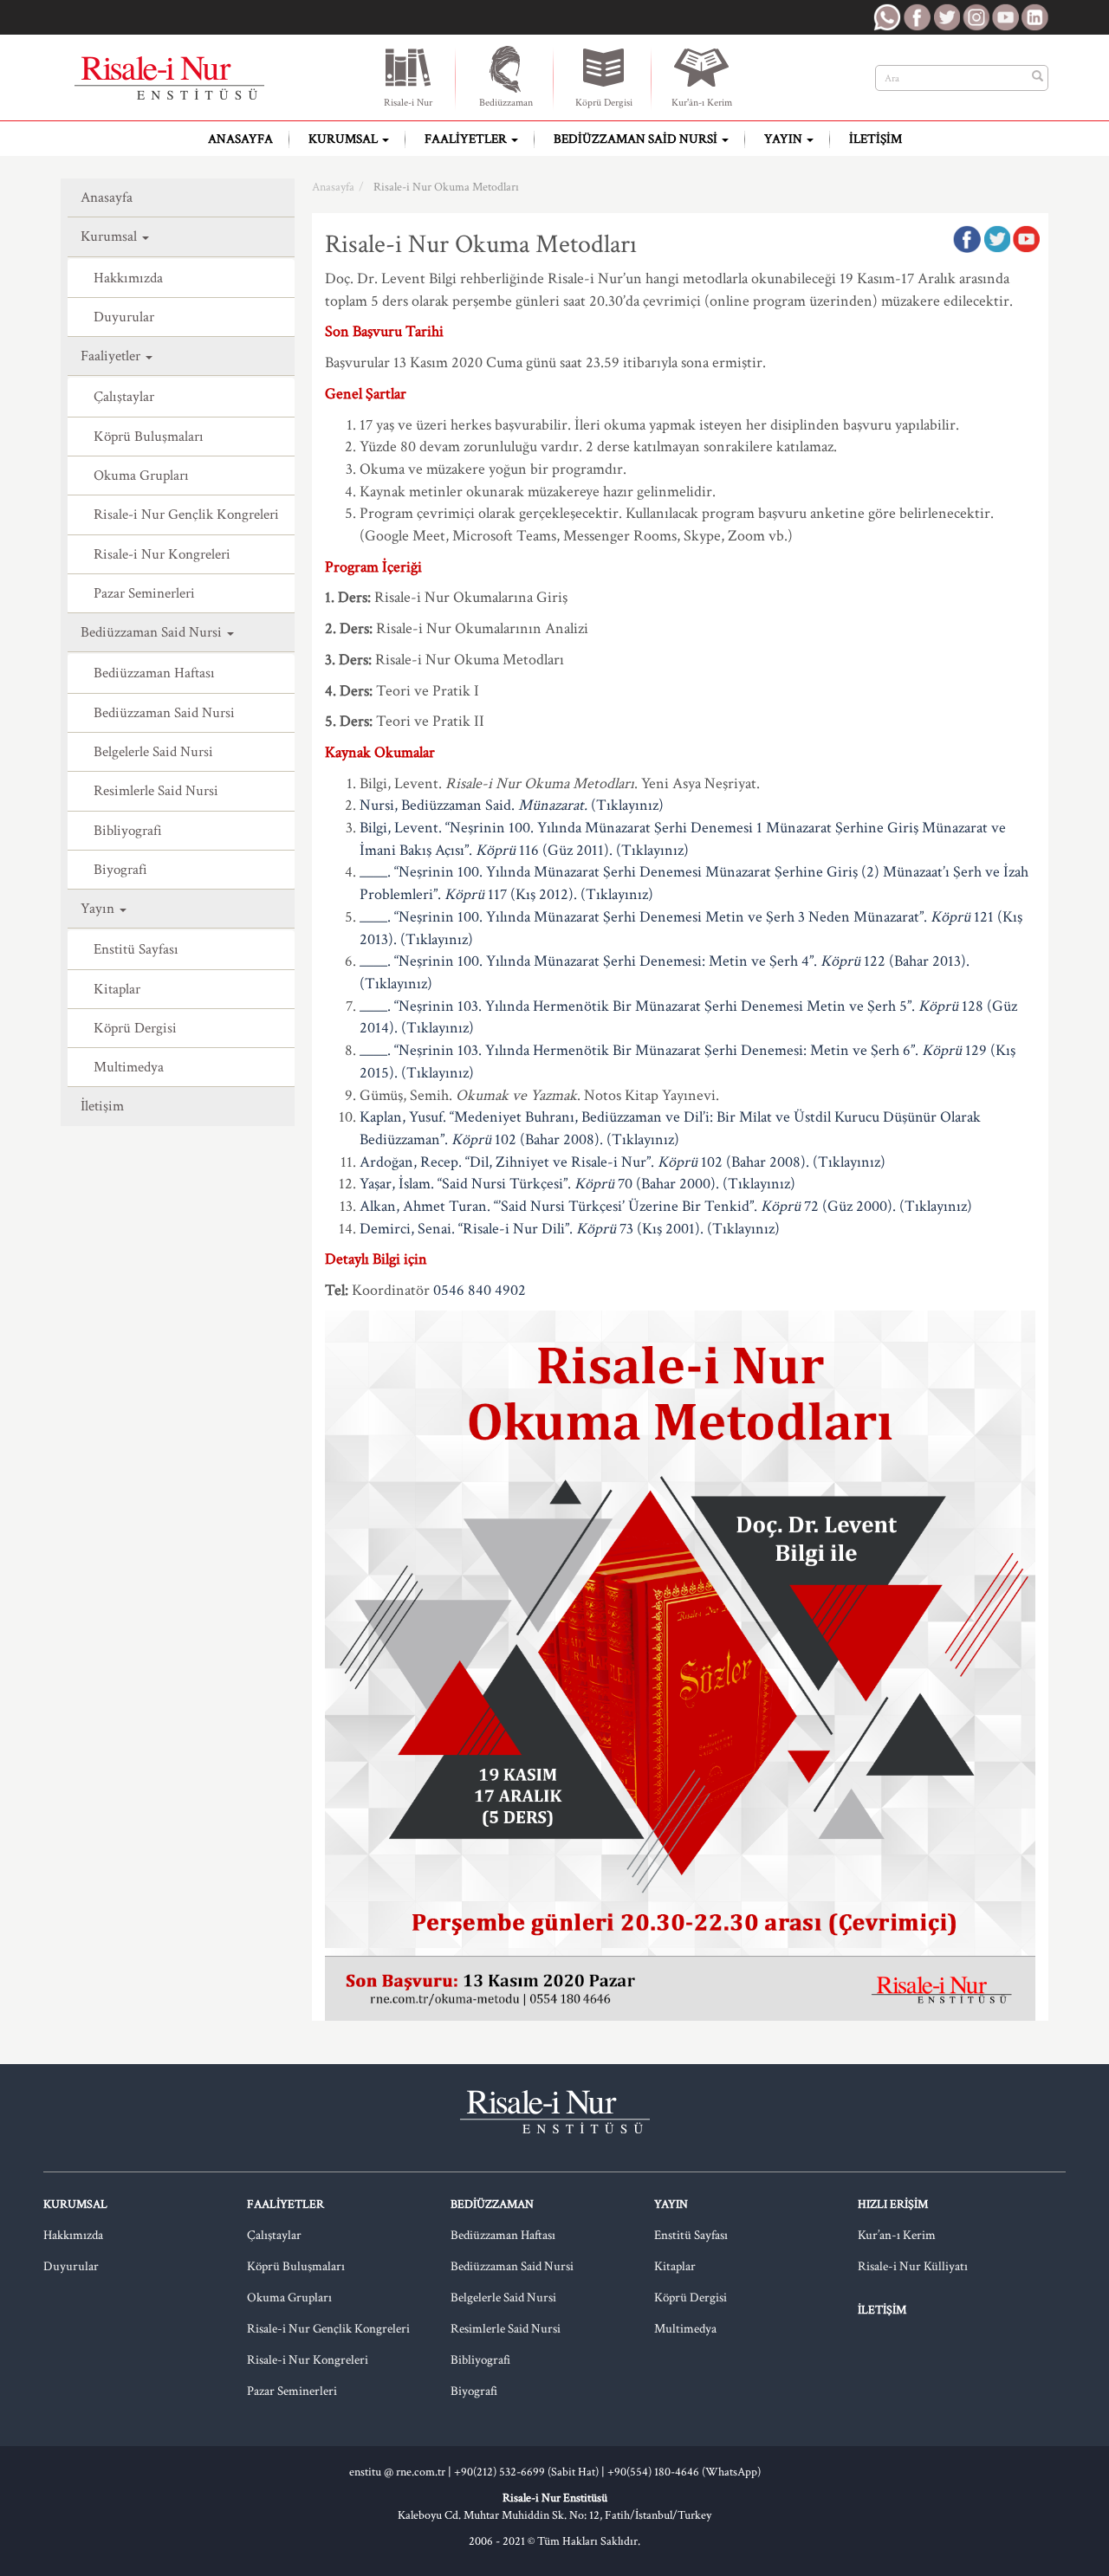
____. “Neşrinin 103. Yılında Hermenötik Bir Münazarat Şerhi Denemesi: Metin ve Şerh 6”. (641, 1050)
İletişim (876, 139)
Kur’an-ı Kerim (897, 2235)
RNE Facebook (917, 17)
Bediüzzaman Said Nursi (637, 139)
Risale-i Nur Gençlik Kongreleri (186, 515)
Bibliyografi (128, 831)
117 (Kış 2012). (531, 894)
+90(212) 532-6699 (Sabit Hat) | (531, 2472)
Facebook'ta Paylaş (967, 239)
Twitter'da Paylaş (996, 239)
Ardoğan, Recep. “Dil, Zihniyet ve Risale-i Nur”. (509, 1162)
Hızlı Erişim (893, 2204)
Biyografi (120, 870)
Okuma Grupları (141, 476)
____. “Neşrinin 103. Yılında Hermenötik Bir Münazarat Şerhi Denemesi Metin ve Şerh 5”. (639, 1006)
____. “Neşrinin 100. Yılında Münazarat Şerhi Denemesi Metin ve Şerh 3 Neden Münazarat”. (645, 917)
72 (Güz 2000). (848, 1206)
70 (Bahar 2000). (667, 1184)
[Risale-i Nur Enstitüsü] (169, 78)
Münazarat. (553, 805)
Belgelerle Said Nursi (153, 752)
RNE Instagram (976, 17)
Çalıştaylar (124, 397)
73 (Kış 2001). (660, 1229)
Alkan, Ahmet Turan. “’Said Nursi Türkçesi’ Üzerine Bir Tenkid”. (560, 1206)
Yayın (785, 139)
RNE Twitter (946, 17)
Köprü (496, 850)
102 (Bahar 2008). (547, 1139)
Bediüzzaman (506, 103)
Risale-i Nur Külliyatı (913, 2266)
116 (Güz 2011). (564, 850)
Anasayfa (240, 139)
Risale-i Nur (408, 103)
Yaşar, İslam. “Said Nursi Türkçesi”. (467, 1184)
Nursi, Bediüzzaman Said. (439, 805)
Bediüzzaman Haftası (154, 673)
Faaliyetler (467, 139)
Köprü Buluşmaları (149, 437)
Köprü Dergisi (604, 103)
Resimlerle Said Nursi (156, 791)
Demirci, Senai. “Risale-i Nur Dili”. (468, 1229)
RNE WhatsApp (887, 17)
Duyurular (124, 317)
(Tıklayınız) (627, 805)
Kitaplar (117, 989)
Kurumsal (344, 139)
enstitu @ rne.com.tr (397, 2472)
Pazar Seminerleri (144, 593)
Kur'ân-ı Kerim (702, 103)
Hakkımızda (128, 278)
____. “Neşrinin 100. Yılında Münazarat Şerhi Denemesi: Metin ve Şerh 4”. (590, 961)
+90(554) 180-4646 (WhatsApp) (684, 2472)
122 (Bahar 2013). (915, 961)
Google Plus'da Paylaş (1026, 239)
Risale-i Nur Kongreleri (162, 554)
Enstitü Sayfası (136, 949)
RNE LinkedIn (1034, 17)
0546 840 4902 (480, 1290)
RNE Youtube (1005, 17)
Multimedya (129, 1067)
